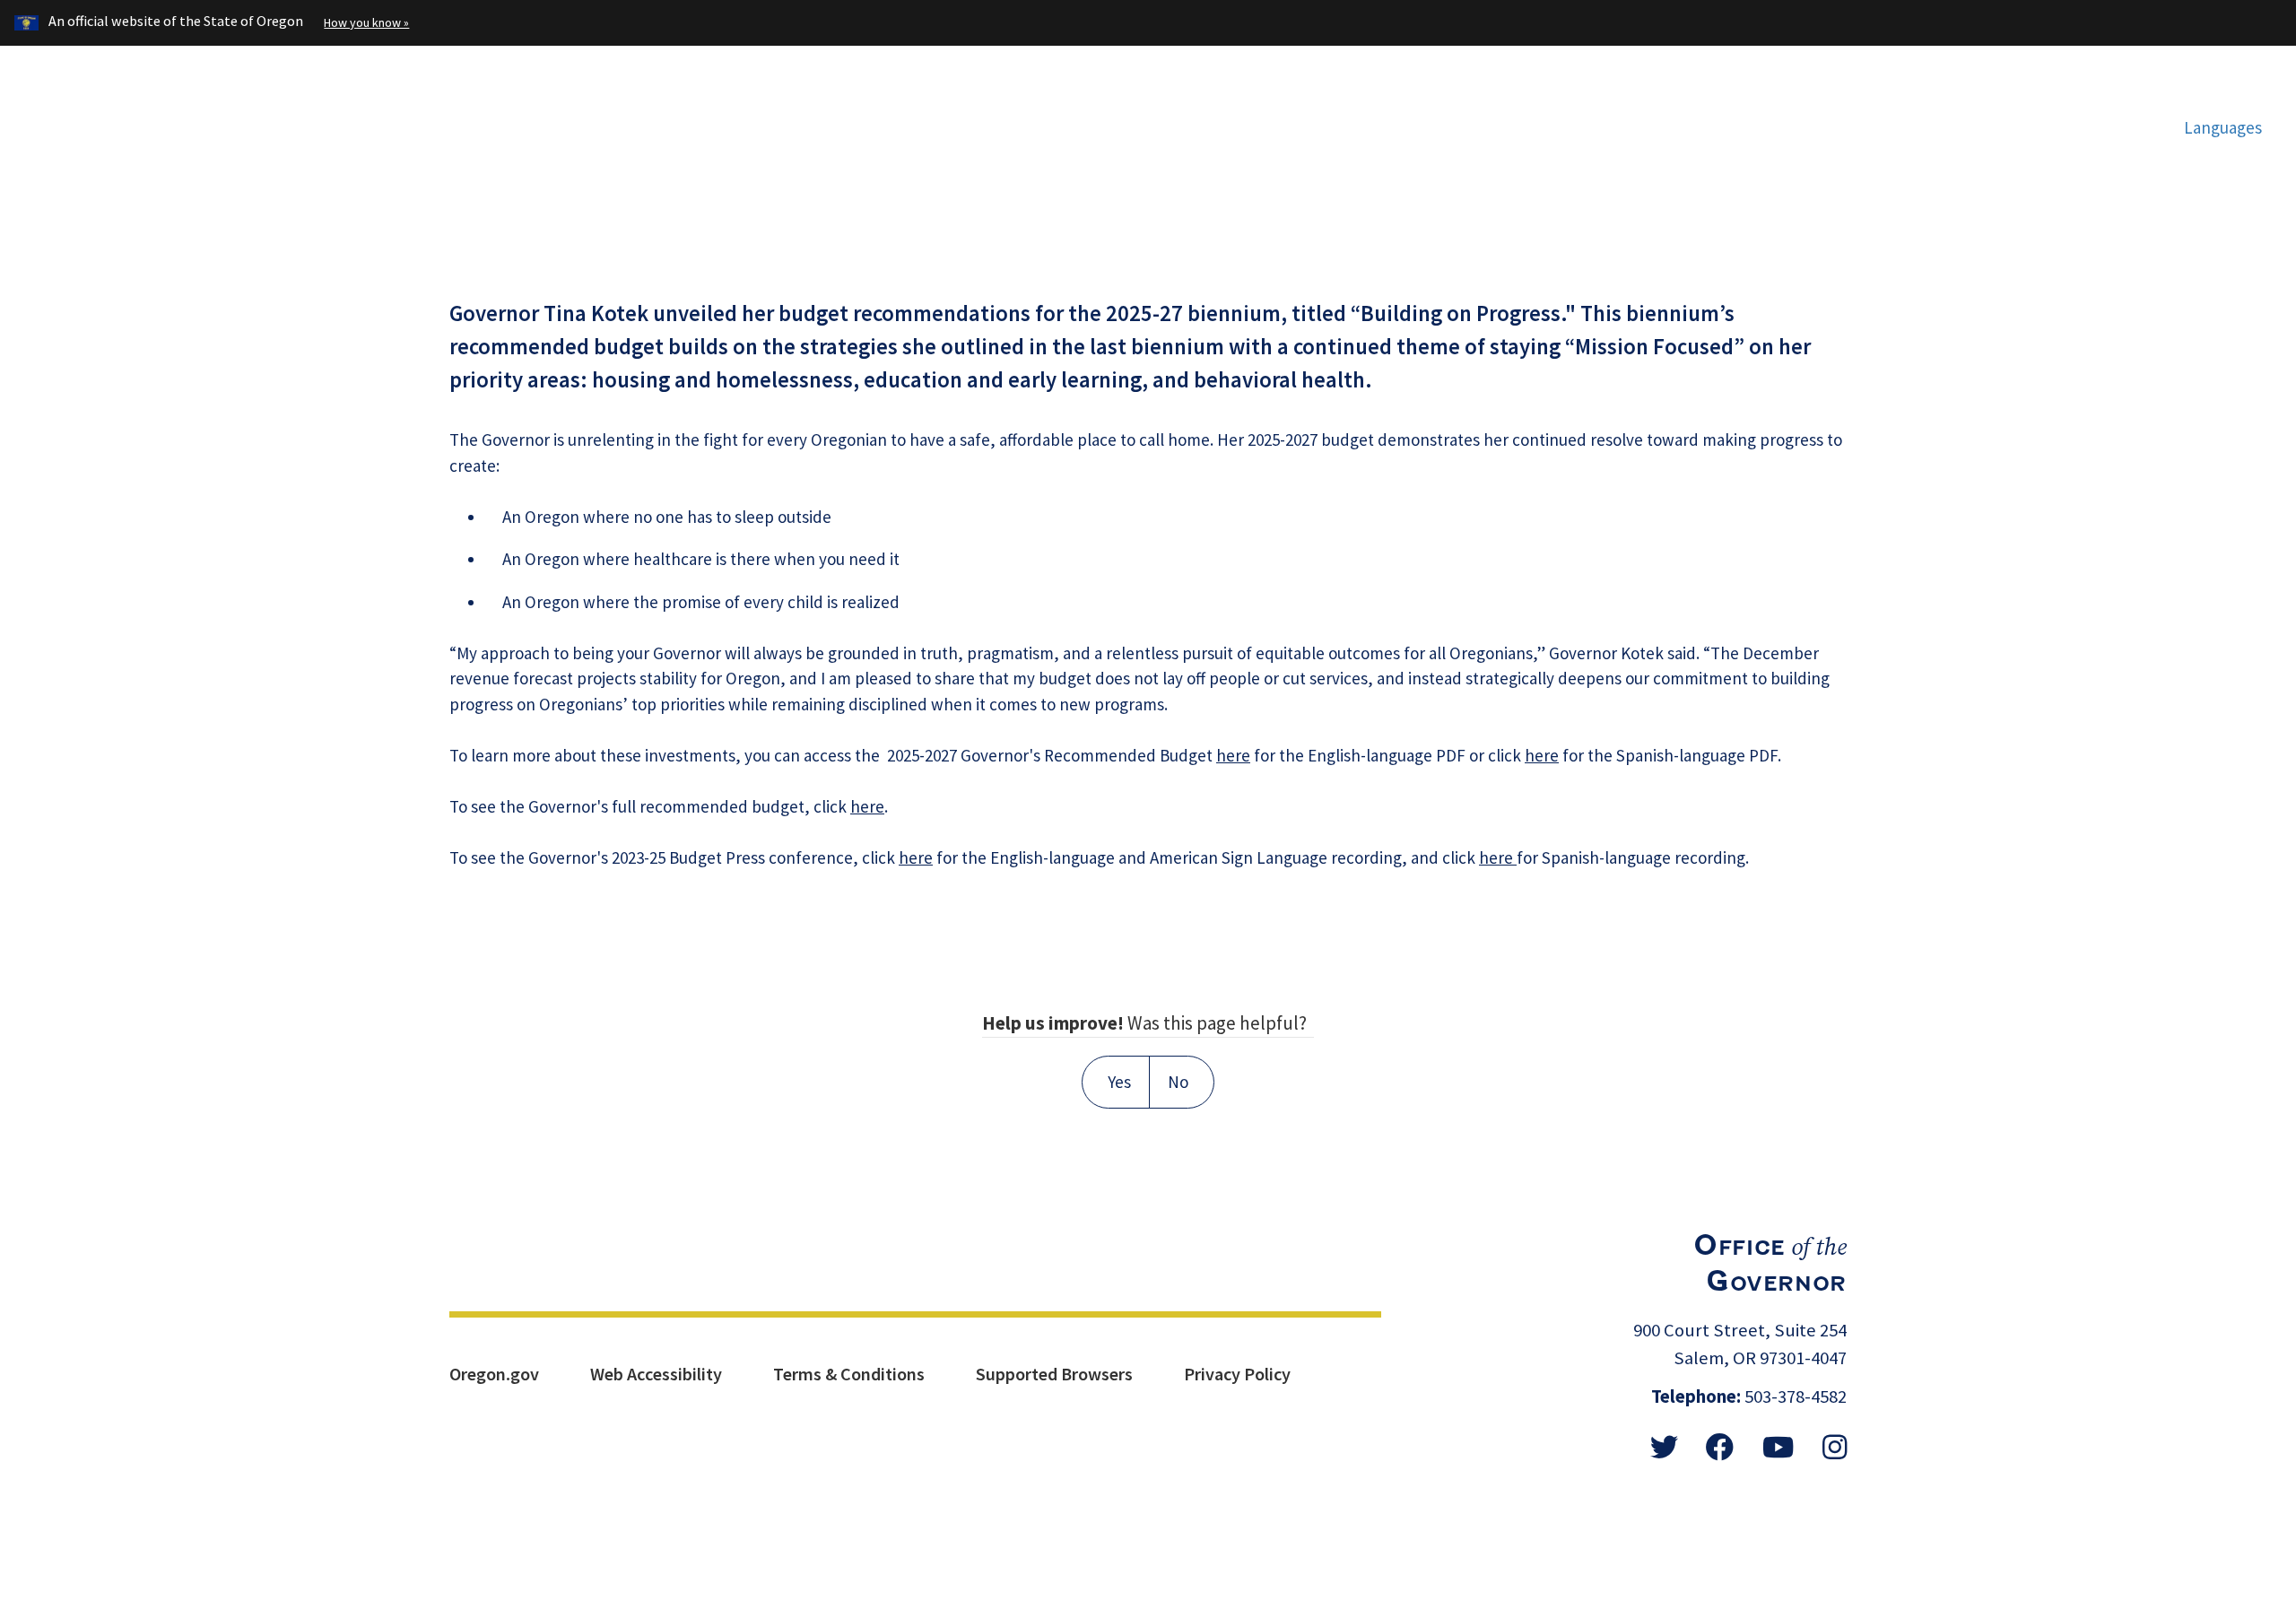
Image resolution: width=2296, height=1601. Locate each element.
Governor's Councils (1574, 122)
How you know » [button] (366, 22)
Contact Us (2063, 122)
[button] (2213, 127)
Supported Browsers (1054, 1374)
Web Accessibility (656, 1374)
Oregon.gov (494, 1374)
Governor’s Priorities (1325, 122)
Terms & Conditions (849, 1374)
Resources (1777, 122)
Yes (1119, 1082)
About (1918, 122)
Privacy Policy (1237, 1374)
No (1178, 1082)
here (1233, 755)
